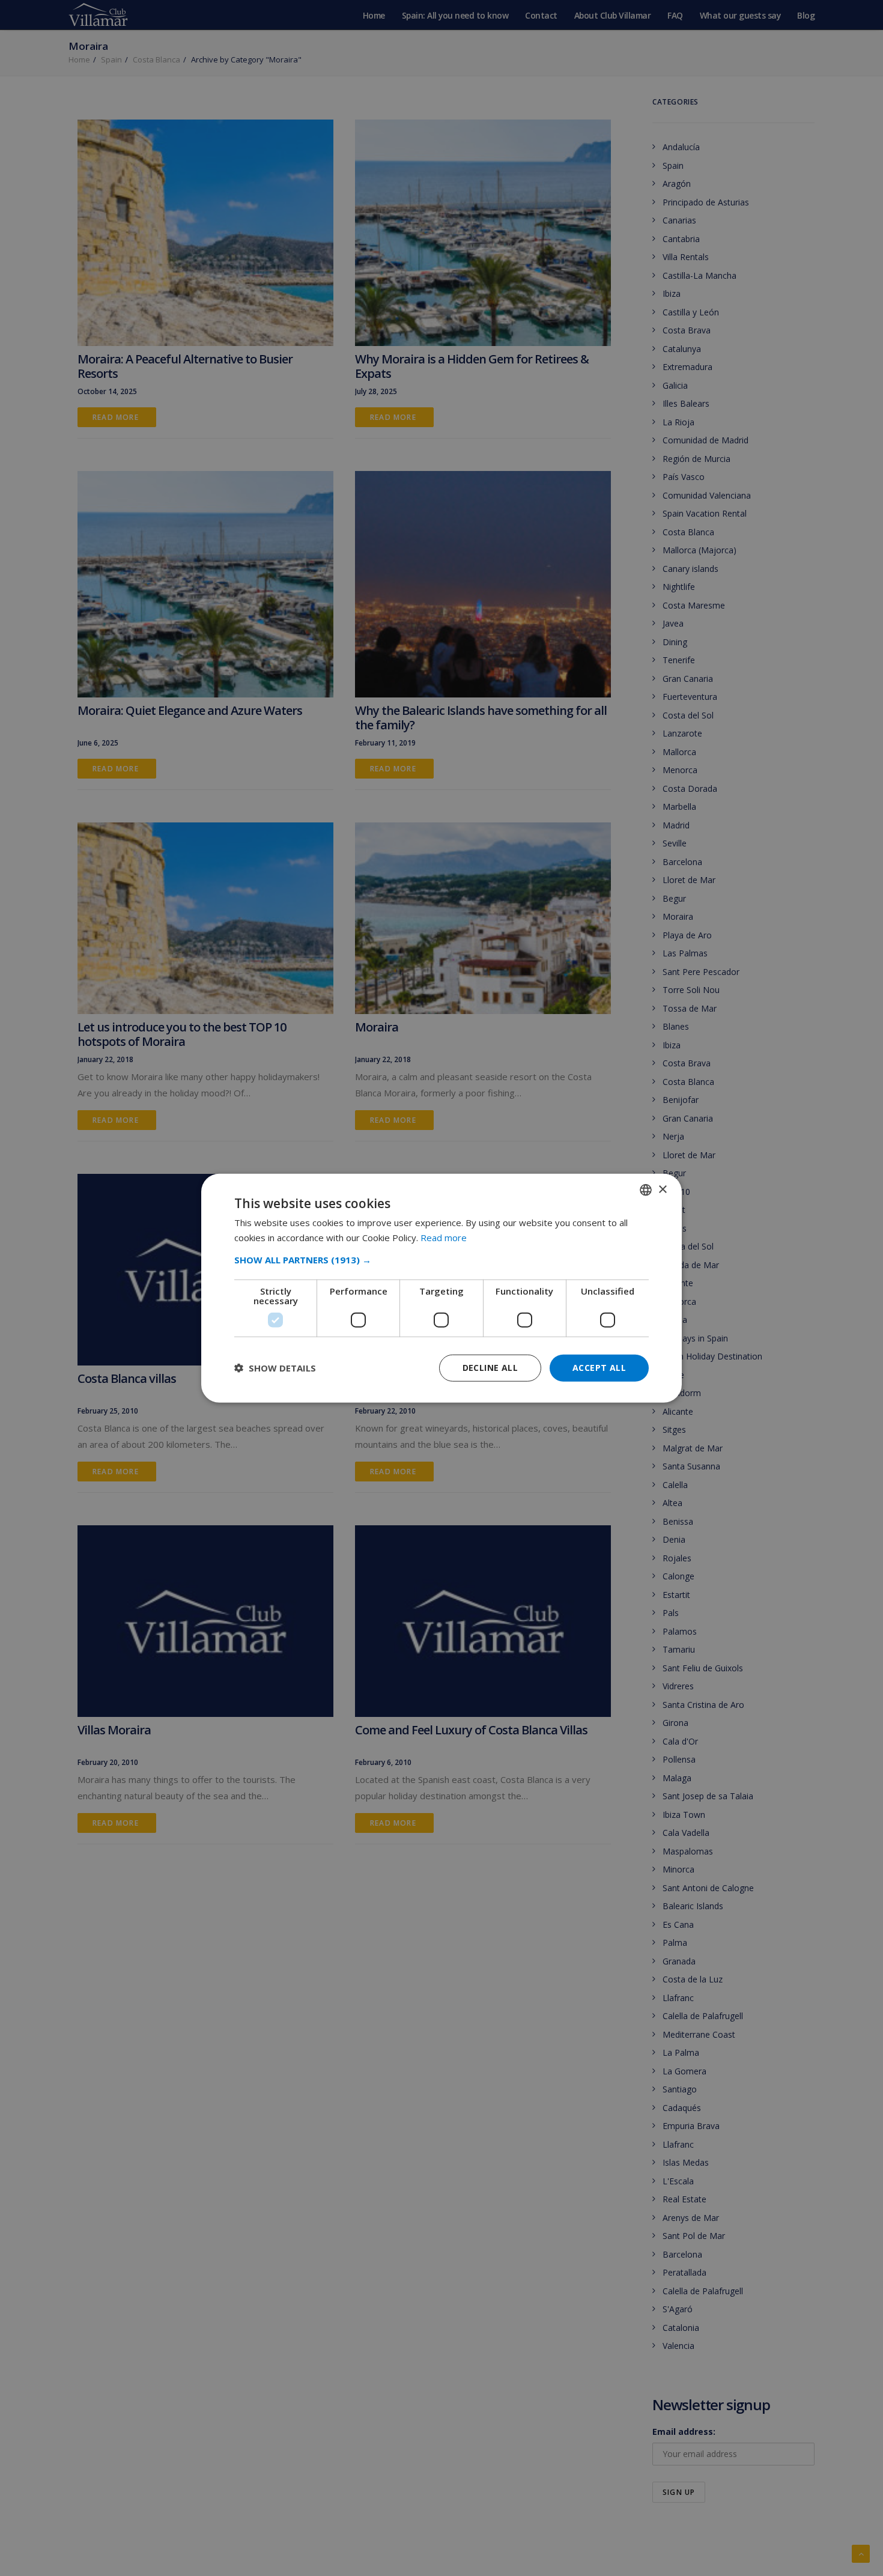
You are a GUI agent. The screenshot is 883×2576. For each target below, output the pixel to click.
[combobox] (646, 1190)
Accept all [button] (599, 1368)
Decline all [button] (490, 1368)
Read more (444, 1238)
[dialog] (441, 1288)
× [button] (662, 1189)
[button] (441, 1260)
